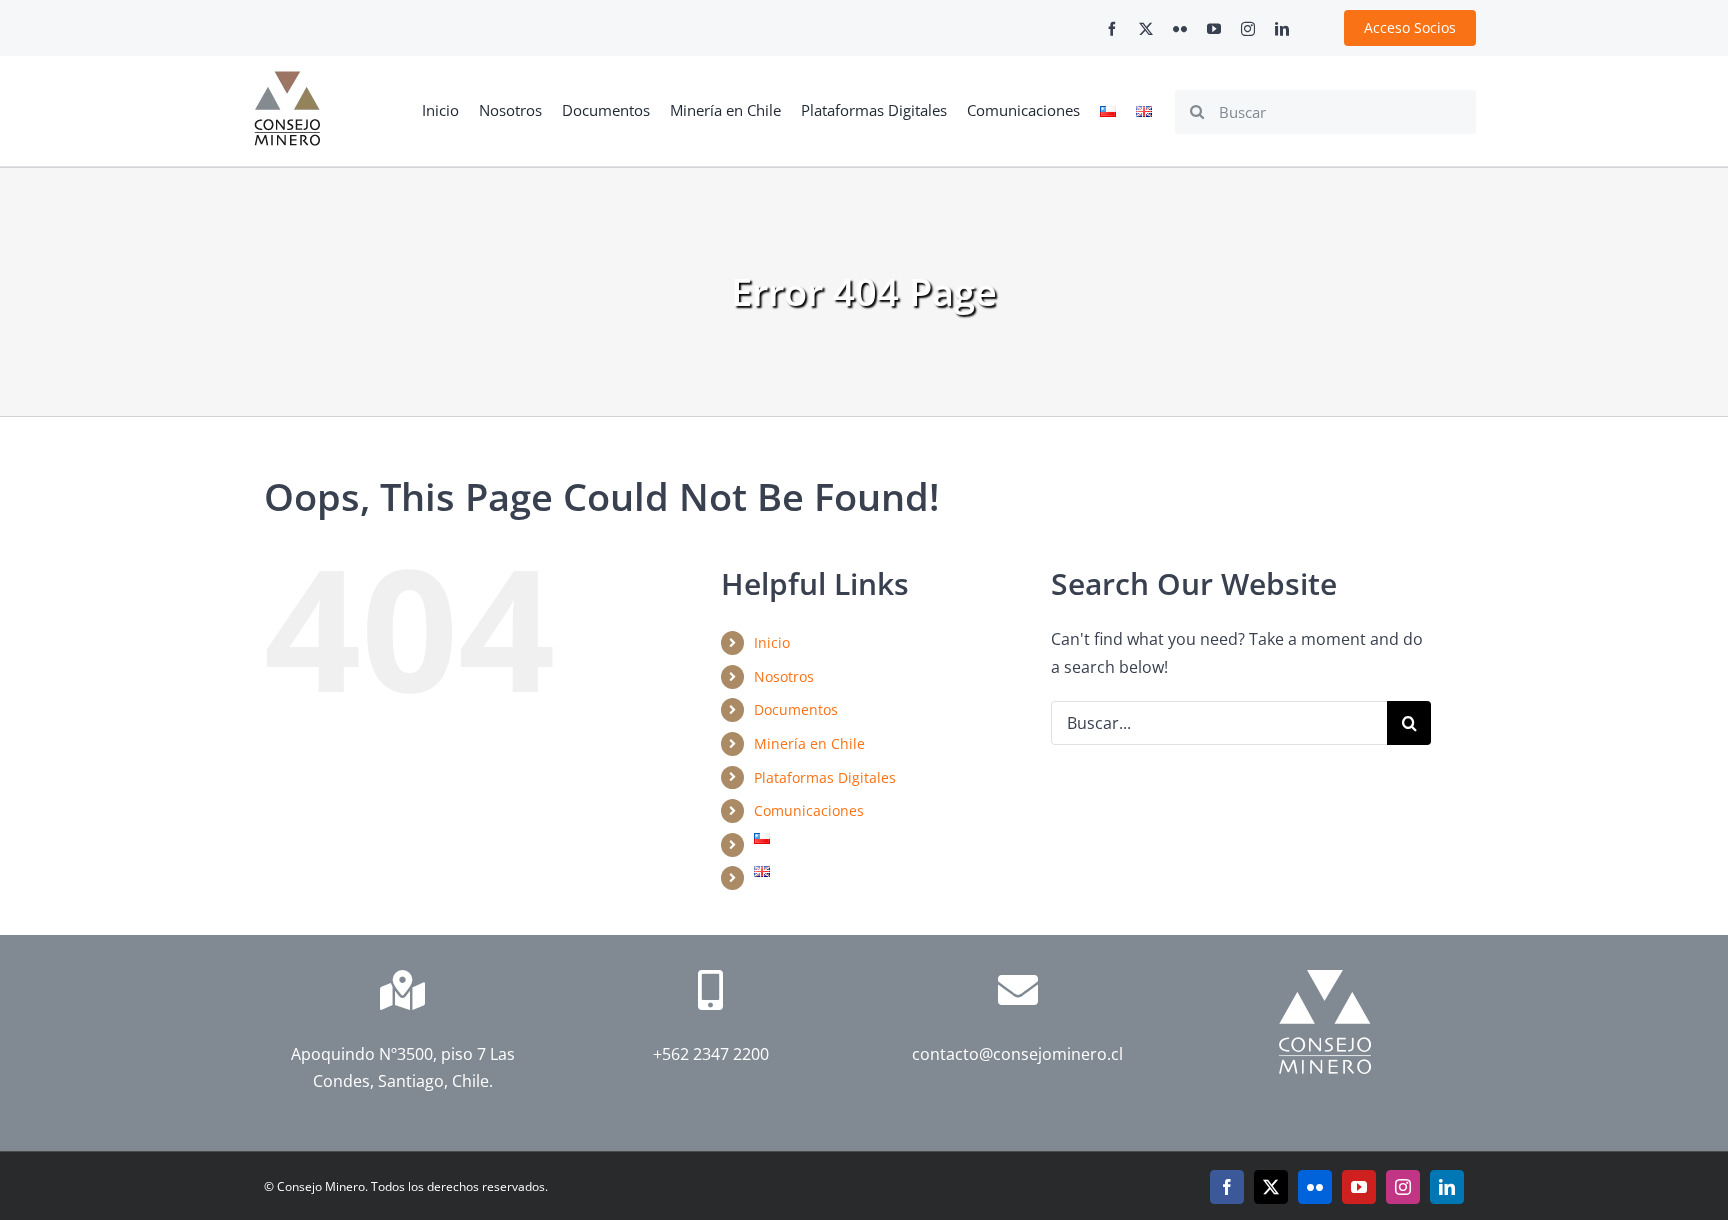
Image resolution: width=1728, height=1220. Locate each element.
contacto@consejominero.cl (1017, 1054)
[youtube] (1214, 29)
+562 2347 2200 (710, 1054)
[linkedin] (1282, 29)
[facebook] (1112, 29)
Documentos (796, 709)
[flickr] (1180, 29)
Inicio (772, 642)
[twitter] (1146, 29)
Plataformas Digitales (825, 777)
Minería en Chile (809, 743)
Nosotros (784, 676)
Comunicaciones (809, 810)
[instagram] (1248, 29)
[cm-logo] (287, 79)
